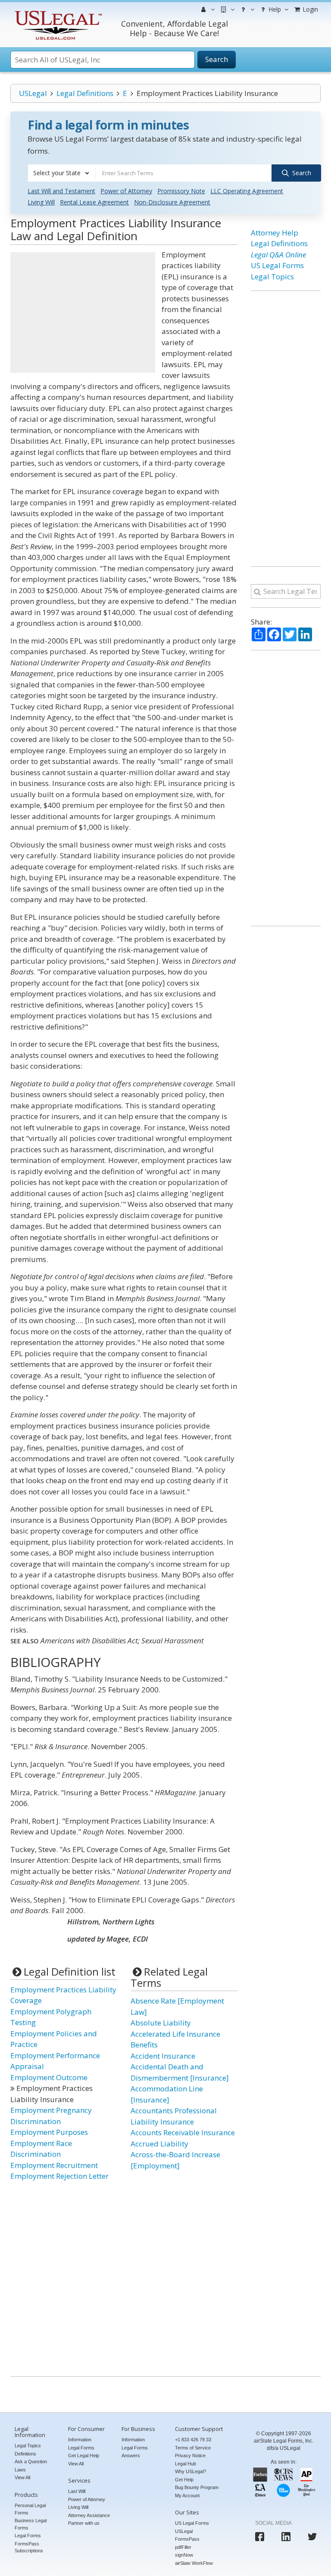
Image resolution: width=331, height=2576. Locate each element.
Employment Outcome (49, 2077)
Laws (20, 2470)
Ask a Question (31, 2462)
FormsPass (187, 2539)
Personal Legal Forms (30, 2509)
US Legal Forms (277, 265)
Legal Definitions (85, 93)
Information (80, 2440)
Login (309, 9)
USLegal (33, 93)
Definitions (25, 2454)
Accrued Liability (159, 2144)
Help (274, 9)
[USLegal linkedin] (286, 2537)
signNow (184, 2555)
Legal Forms (28, 2536)
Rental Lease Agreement (94, 202)
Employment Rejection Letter (59, 2176)
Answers (131, 2455)
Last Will (77, 2491)
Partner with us (84, 2523)
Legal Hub (186, 2464)
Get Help (184, 2480)
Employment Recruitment (54, 2165)
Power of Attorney (126, 191)
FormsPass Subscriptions (29, 2547)
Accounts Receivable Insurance (183, 2132)
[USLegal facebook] (260, 2537)
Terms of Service (193, 2448)
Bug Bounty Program (197, 2487)
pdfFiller (183, 2547)
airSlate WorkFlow (194, 2563)
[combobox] (62, 173)
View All (22, 2477)
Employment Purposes (49, 2132)
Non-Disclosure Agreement (172, 202)
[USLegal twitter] (312, 2537)
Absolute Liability (161, 2023)
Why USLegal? (190, 2471)
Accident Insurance (163, 2056)
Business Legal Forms (31, 2524)
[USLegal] (57, 12)
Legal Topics (272, 277)
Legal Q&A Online (278, 255)
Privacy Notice (190, 2455)
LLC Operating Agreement (247, 191)
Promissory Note (181, 191)
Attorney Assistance (89, 2515)
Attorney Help (275, 233)
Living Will (41, 202)
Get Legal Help (84, 2455)
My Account (187, 2496)
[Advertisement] (83, 312)
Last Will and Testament (61, 191)
